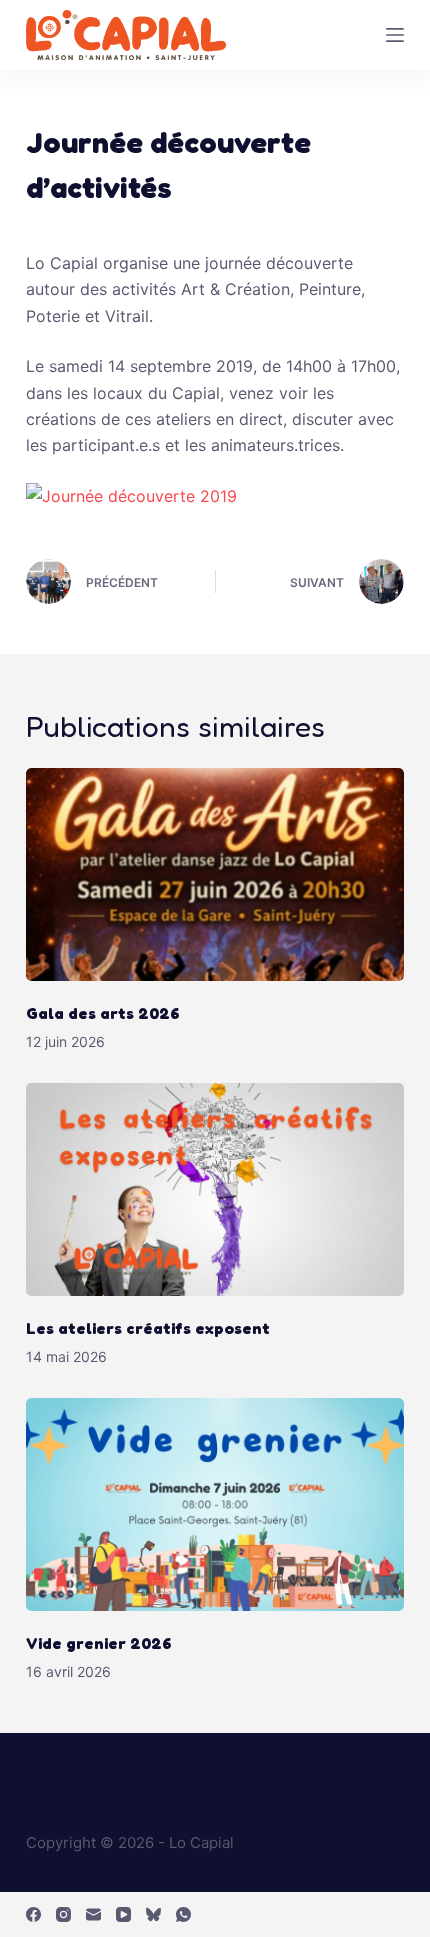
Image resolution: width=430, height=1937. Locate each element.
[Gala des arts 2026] (215, 874)
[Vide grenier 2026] (215, 1504)
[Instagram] (63, 1914)
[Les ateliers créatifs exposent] (215, 1189)
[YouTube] (123, 1914)
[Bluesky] (153, 1914)
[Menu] (395, 35)
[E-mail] (93, 1914)
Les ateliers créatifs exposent (150, 1328)
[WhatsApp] (183, 1914)
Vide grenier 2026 (99, 1643)
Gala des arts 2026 (103, 1013)
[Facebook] (33, 1914)
